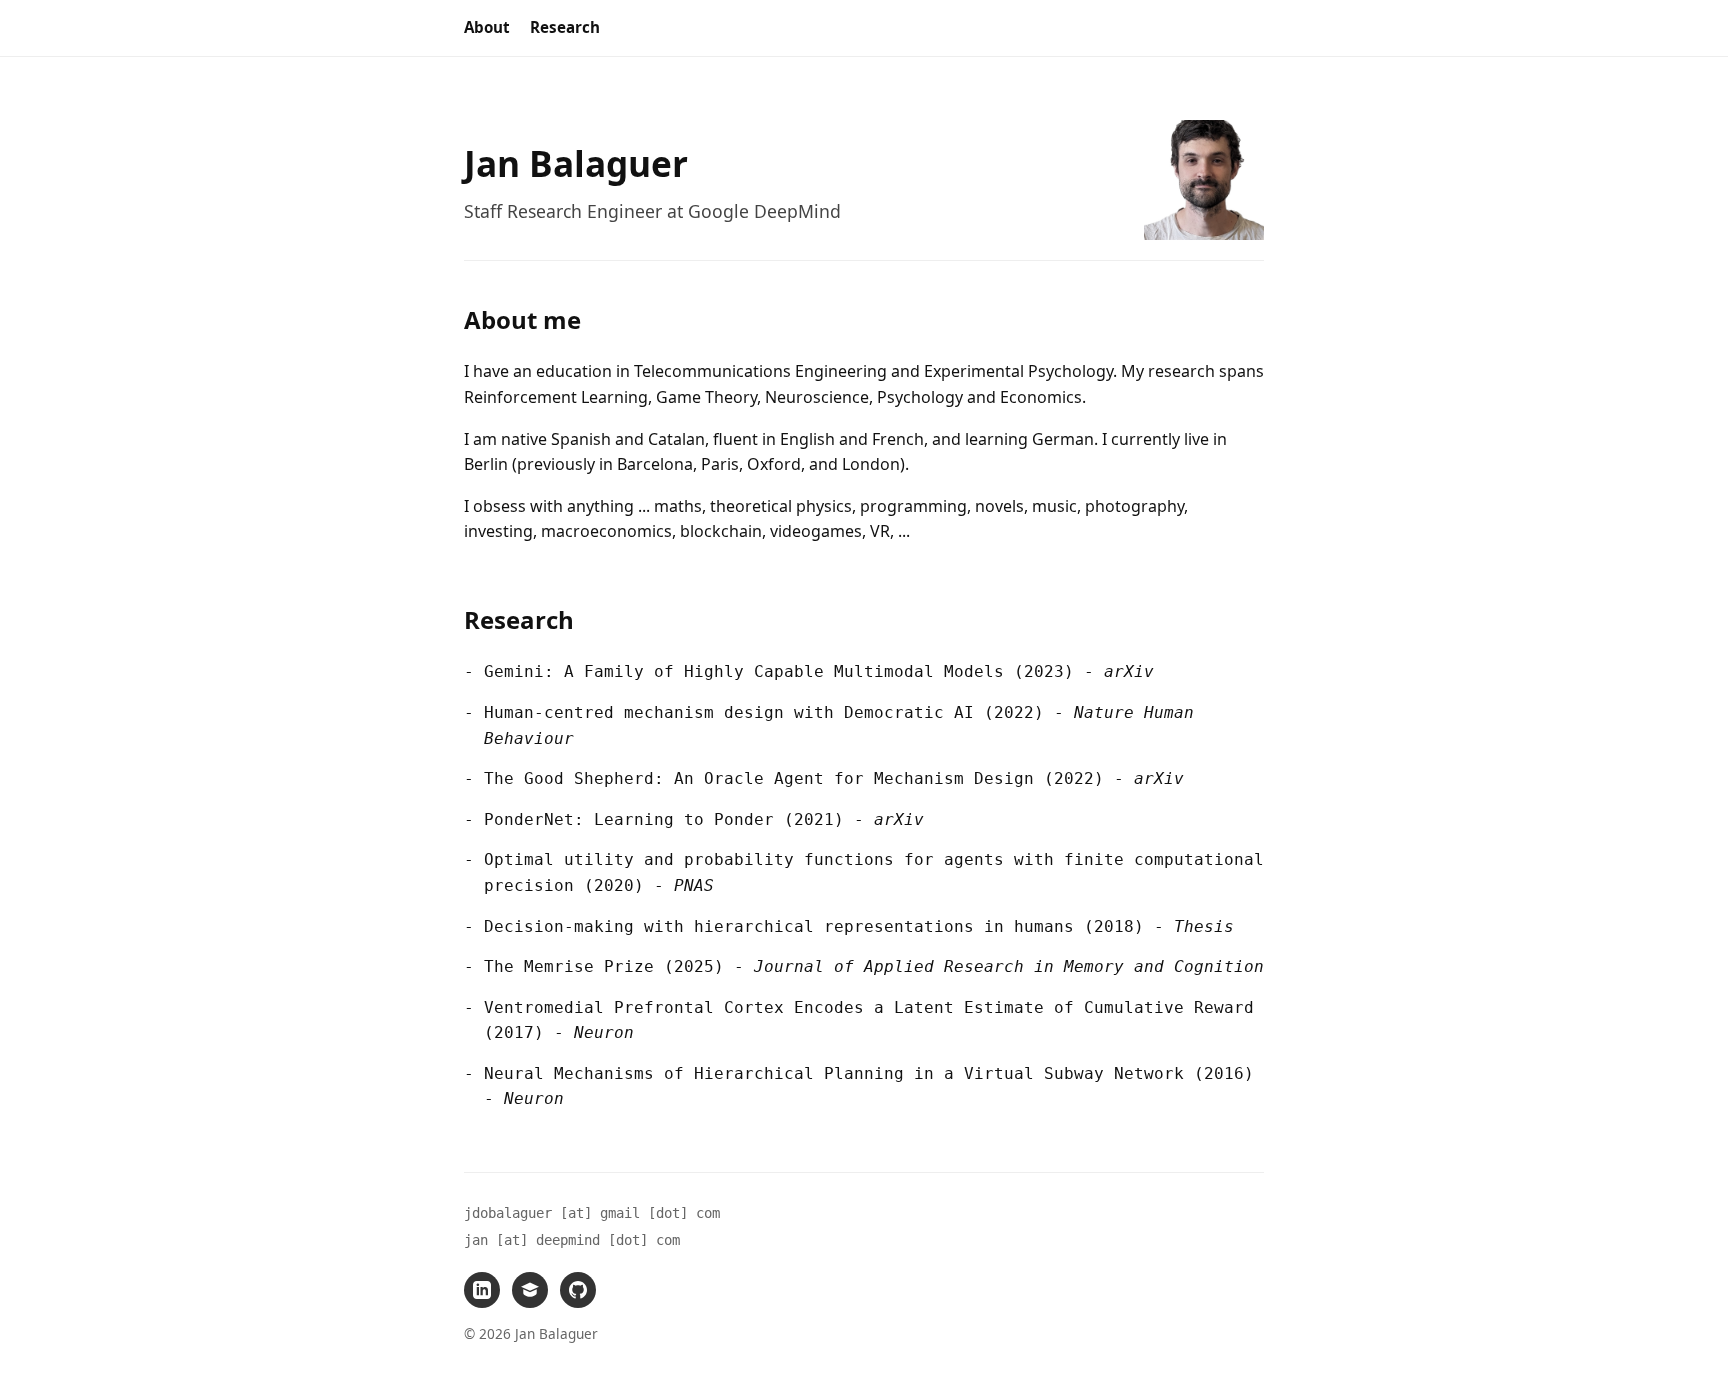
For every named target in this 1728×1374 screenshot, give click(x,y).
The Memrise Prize (569, 966)
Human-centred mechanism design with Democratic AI (729, 712)
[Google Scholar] (530, 1290)
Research (565, 27)
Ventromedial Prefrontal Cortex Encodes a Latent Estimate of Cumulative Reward (869, 1007)
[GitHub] (578, 1290)
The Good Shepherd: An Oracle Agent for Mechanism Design (759, 778)
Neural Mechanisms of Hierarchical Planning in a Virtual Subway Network (834, 1073)
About (487, 27)
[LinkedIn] (482, 1290)
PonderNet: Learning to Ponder (629, 819)
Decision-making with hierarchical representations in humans (779, 926)
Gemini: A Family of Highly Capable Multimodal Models (744, 671)
